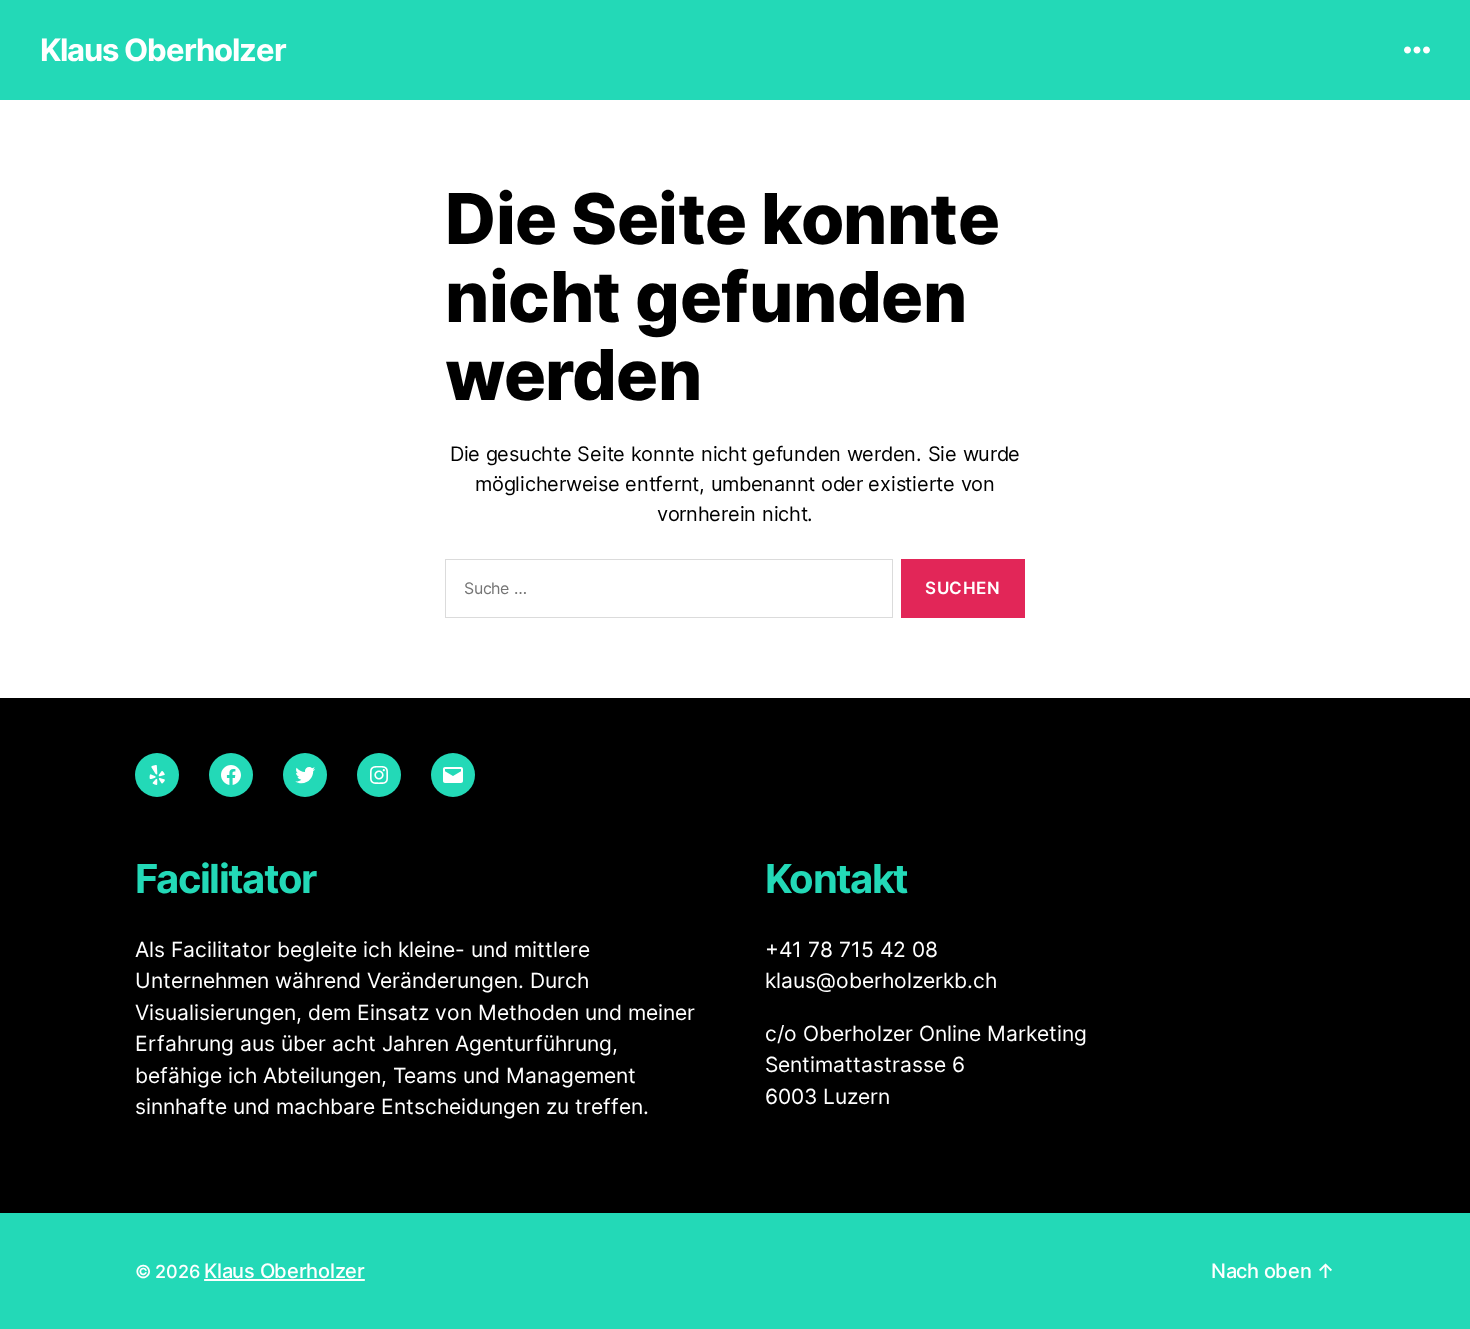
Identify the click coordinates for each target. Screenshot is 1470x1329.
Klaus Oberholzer (163, 49)
